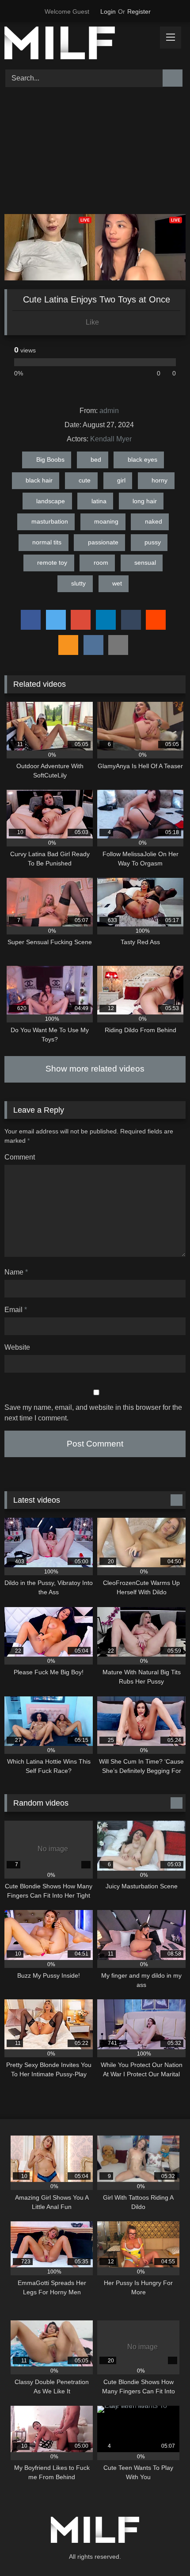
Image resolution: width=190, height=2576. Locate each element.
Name (16, 1272)
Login (108, 11)
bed (96, 459)
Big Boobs (50, 459)
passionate (103, 542)
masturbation (50, 521)
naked (154, 521)
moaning (106, 521)
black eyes (142, 459)
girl (121, 480)
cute (85, 480)
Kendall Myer (111, 439)
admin (109, 411)
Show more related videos (95, 1069)
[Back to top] (163, 2550)
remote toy (52, 563)
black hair (39, 480)
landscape (51, 501)
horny (160, 480)
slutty (78, 583)
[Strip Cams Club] (78, 44)
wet (117, 583)
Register (139, 11)
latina (99, 501)
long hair (145, 501)
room (101, 563)
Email (16, 1310)
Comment (20, 1157)
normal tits (47, 542)
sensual (145, 563)
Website (17, 1347)
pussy (153, 542)
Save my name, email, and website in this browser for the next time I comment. (93, 1413)
